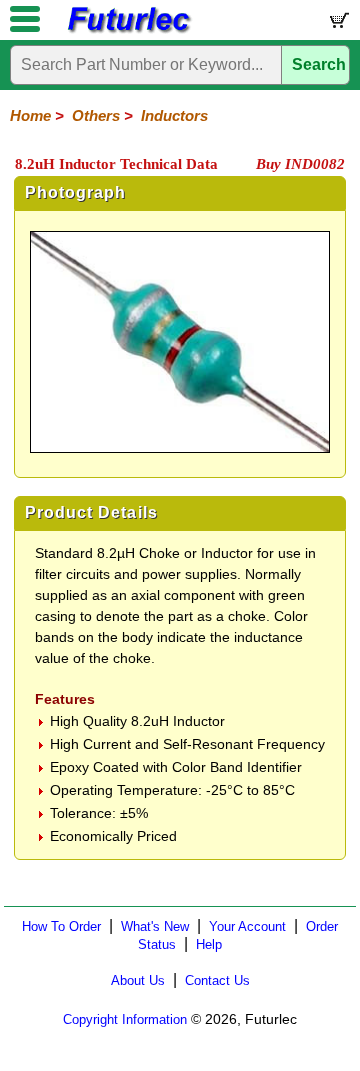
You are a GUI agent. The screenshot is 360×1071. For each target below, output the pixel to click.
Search (319, 64)
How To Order (61, 926)
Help (209, 944)
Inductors (174, 115)
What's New (155, 926)
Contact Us (217, 980)
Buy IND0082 (300, 164)
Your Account (247, 926)
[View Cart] (338, 24)
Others (96, 115)
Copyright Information (125, 1019)
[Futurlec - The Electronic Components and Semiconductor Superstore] (128, 30)
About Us (138, 980)
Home (30, 115)
